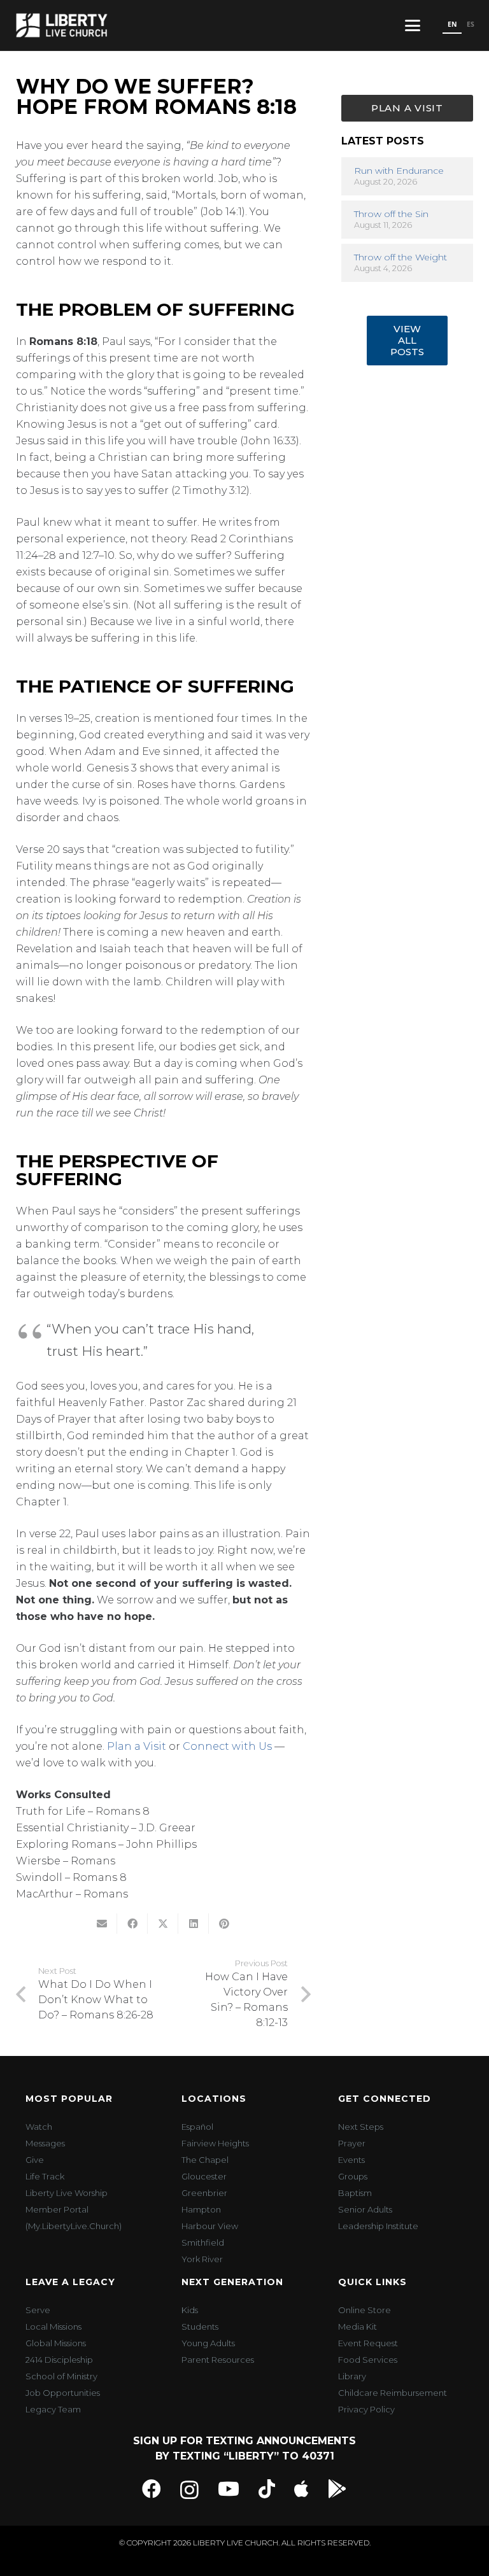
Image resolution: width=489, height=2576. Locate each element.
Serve (38, 2310)
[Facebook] (152, 2489)
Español (197, 2127)
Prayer (352, 2143)
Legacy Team (53, 2409)
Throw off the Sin (391, 214)
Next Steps (361, 2127)
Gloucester (204, 2176)
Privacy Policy (366, 2409)
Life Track (45, 2176)
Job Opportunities (63, 2393)
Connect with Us (227, 1746)
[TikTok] (267, 2489)
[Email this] (102, 1924)
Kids (190, 2310)
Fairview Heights (215, 2143)
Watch (39, 2127)
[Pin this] (224, 1924)
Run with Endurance (399, 171)
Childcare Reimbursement (393, 2393)
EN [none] (452, 24)
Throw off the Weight (400, 257)
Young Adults (208, 2343)
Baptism (355, 2193)
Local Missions (53, 2326)
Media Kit (358, 2326)
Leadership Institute (378, 2226)
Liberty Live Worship (67, 2193)
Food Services (368, 2360)
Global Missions (56, 2343)
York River (202, 2259)
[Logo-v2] (62, 25)
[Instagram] (189, 2490)
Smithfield (203, 2242)
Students (200, 2326)
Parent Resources (218, 2360)
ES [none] (471, 24)
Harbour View (210, 2226)
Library (352, 2376)
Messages (45, 2143)
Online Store (365, 2310)
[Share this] (132, 1924)
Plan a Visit (137, 1746)
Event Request (368, 2343)
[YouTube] (229, 2489)
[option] (470, 25)
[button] (413, 25)
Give (35, 2160)
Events (351, 2160)
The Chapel (205, 2160)
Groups (353, 2176)
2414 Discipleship (59, 2360)
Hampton (201, 2209)
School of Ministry (61, 2376)
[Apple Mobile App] (301, 2489)
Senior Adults (365, 2209)
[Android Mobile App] (337, 2489)
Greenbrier (204, 2193)
